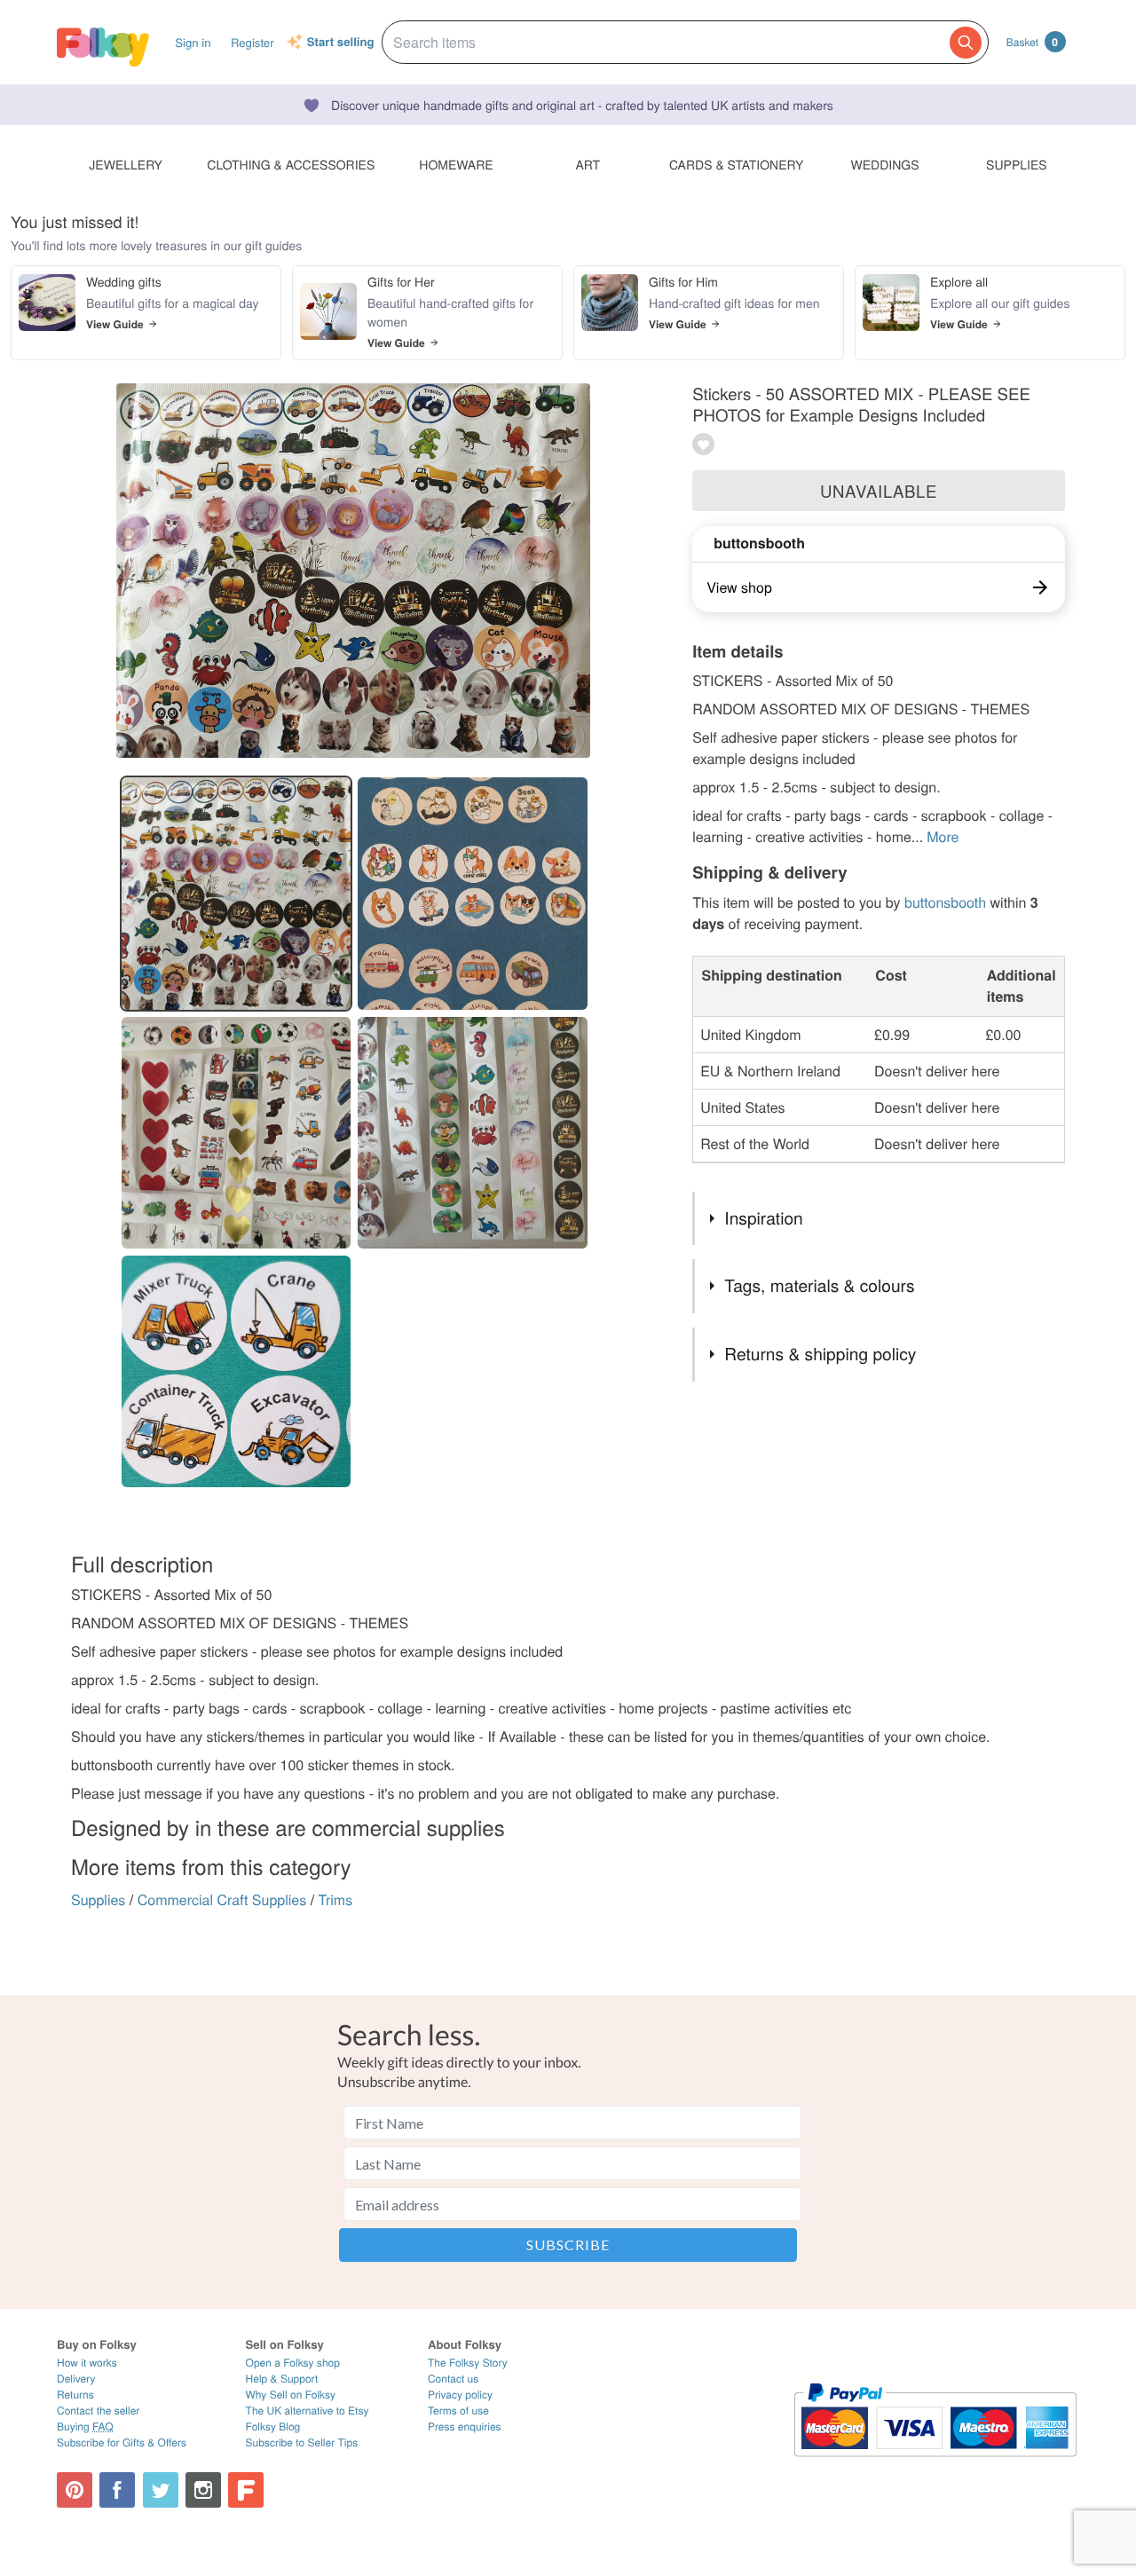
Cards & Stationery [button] (736, 164)
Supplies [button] (1016, 164)
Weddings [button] (885, 164)
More (943, 836)
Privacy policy (460, 2395)
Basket (1032, 42)
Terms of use (458, 2411)
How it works (87, 2363)
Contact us (453, 2379)
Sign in (193, 42)
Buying (85, 2426)
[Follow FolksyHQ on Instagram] (203, 2490)
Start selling (341, 43)
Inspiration (763, 1218)
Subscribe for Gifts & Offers (122, 2442)
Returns (75, 2395)
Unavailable (879, 491)
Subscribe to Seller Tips (302, 2442)
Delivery (76, 2379)
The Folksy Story (468, 2363)
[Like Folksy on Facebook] (117, 2490)
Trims (336, 1899)
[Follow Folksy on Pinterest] (75, 2490)
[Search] (966, 43)
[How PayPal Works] (935, 2465)
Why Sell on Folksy (291, 2395)
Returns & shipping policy (820, 1354)
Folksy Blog (273, 2426)
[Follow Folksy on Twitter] (161, 2490)
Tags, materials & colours (819, 1285)
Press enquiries (465, 2426)
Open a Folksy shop (293, 2363)
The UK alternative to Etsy (308, 2411)
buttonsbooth (759, 543)
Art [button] (588, 164)
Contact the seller (98, 2411)
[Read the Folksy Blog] (246, 2490)
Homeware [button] (456, 164)
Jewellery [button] (126, 164)
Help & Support (282, 2379)
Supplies (98, 1899)
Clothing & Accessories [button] (291, 164)
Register (252, 42)
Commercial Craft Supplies (222, 1899)
